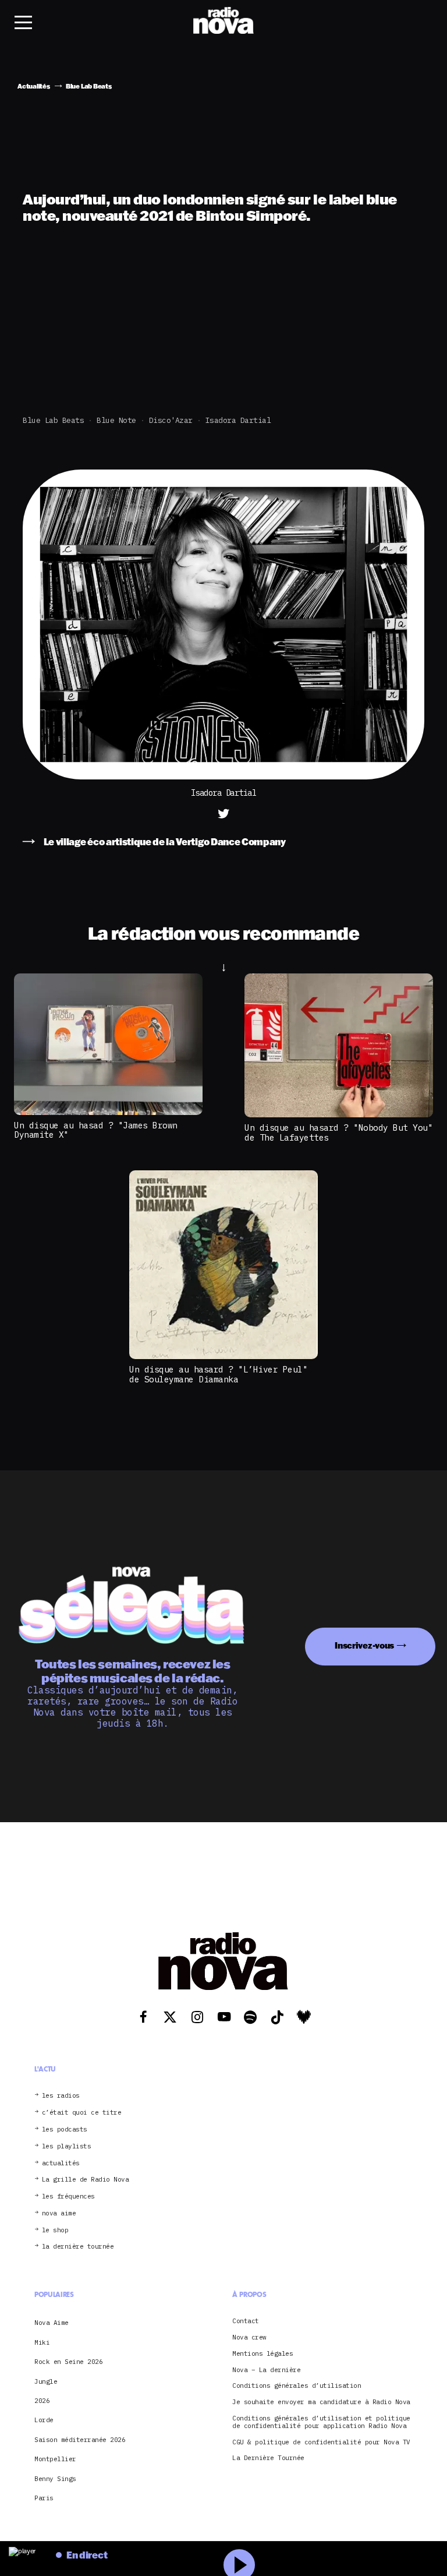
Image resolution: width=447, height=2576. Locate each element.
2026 (42, 2401)
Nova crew (249, 2337)
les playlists (67, 2146)
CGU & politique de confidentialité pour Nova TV (321, 2442)
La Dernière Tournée (268, 2458)
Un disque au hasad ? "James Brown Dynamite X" (96, 1130)
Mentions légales (262, 2354)
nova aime (59, 2213)
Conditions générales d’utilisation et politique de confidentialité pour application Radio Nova (321, 2422)
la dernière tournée (78, 2247)
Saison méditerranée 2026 (80, 2440)
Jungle (46, 2381)
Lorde (44, 2420)
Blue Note (116, 420)
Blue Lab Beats (53, 420)
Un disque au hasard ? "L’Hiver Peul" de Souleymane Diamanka (218, 1374)
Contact (246, 2321)
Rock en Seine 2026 (68, 2362)
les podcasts (65, 2129)
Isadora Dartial (238, 420)
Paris (44, 2498)
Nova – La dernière (266, 2370)
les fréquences (68, 2196)
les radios (61, 2096)
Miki (42, 2342)
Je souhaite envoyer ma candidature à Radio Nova (321, 2402)
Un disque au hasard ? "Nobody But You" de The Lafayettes (338, 1132)
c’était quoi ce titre (82, 2113)
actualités (61, 2163)
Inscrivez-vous (364, 1645)
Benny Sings (55, 2479)
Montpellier (55, 2459)
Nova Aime (52, 2323)
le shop (55, 2230)
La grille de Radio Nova (86, 2180)
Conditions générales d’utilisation (297, 2386)
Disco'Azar (171, 420)
